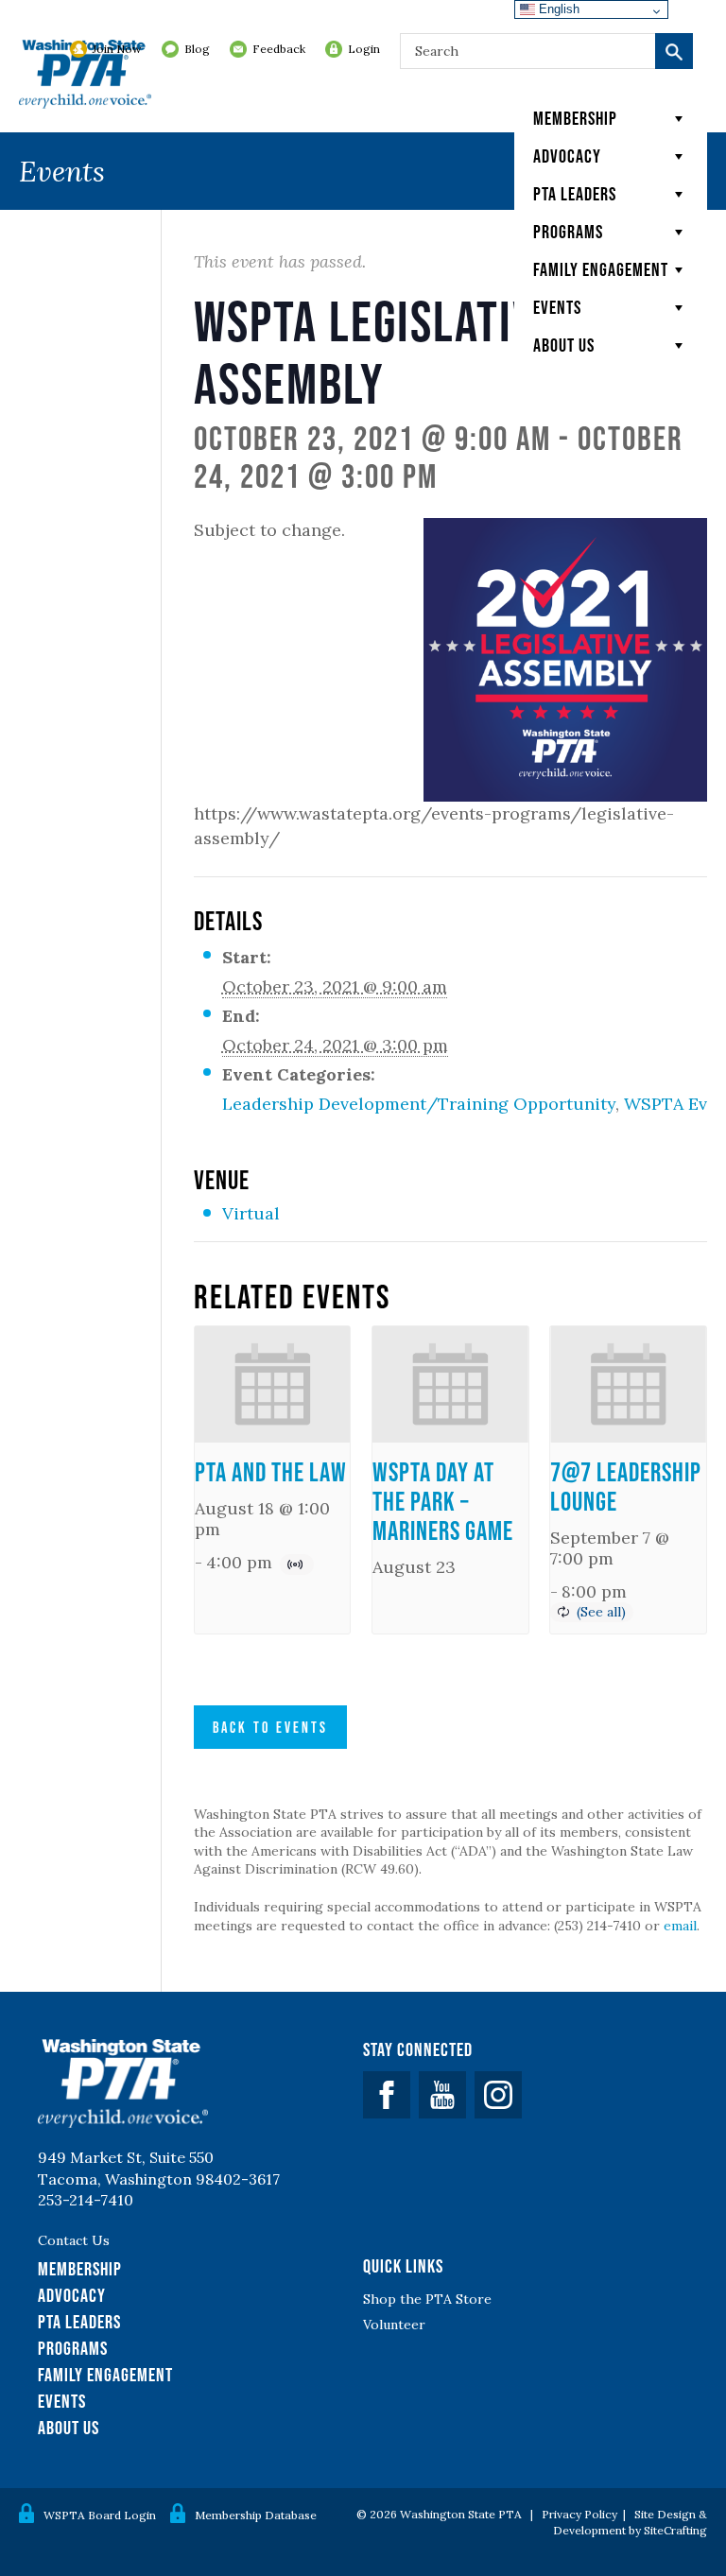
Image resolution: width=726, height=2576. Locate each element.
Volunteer (394, 2325)
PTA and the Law (271, 1472)
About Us (69, 2428)
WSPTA (85, 76)
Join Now (117, 49)
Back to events (270, 1727)
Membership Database (256, 2515)
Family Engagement (601, 269)
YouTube (442, 2095)
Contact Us (74, 2240)
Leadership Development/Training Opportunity (419, 1104)
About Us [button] (564, 345)
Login (364, 49)
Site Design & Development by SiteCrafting (630, 2522)
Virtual (251, 1213)
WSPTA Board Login (100, 2515)
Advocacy (567, 156)
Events (557, 307)
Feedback (279, 49)
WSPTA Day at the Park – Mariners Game (443, 1501)
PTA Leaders (575, 194)
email (680, 1926)
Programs (568, 232)
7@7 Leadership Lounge (626, 1487)
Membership (575, 118)
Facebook (387, 2095)
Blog (197, 49)
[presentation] (273, 1384)
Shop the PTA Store (427, 2299)
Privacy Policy (579, 2514)
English (557, 9)
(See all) (601, 1612)
